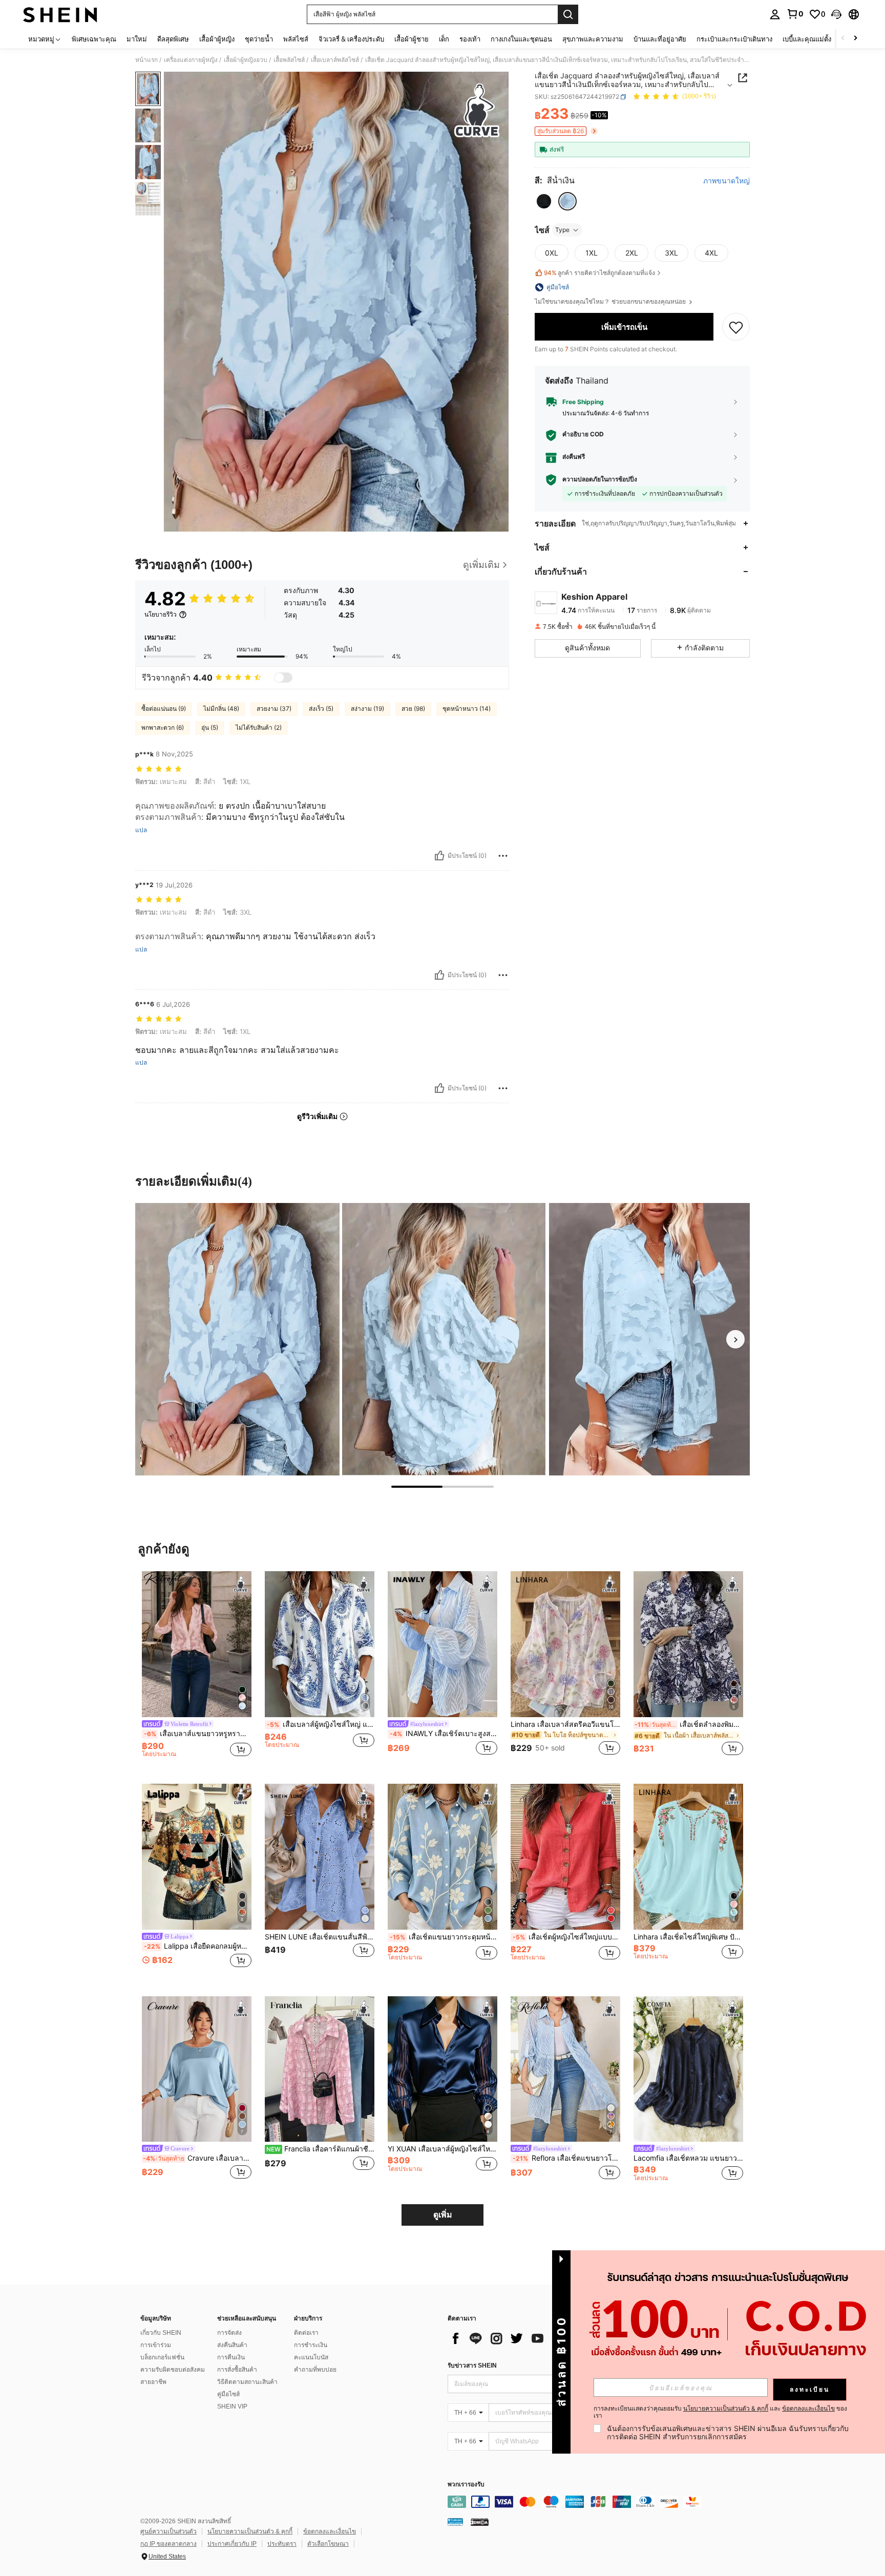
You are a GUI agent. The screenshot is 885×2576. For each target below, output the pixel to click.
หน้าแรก (146, 60)
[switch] (283, 678)
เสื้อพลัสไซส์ (289, 60)
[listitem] (197, 1669)
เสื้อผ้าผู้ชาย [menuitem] (412, 39)
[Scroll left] (843, 39)
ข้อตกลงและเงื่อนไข (330, 2531)
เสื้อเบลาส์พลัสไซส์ (335, 60)
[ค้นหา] (568, 14)
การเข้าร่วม (156, 2345)
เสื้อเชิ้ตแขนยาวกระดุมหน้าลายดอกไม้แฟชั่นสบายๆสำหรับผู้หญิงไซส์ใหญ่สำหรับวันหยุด (444, 1937)
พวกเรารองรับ (466, 2485)
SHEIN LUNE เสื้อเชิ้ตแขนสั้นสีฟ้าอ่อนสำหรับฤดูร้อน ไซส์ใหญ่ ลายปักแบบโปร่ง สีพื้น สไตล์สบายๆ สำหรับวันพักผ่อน (320, 1937)
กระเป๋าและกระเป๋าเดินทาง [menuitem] (734, 39)
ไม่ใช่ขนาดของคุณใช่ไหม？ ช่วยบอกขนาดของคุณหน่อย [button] (611, 302)
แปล (141, 830)
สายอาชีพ (153, 2382)
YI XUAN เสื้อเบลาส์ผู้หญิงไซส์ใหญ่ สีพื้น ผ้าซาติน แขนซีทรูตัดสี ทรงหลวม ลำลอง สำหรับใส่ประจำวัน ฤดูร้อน (442, 2149)
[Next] (735, 1339)
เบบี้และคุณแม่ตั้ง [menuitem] (807, 39)
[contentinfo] (601, 2502)
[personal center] (775, 14)
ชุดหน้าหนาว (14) (467, 709)
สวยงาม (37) (274, 709)
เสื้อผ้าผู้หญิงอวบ (246, 60)
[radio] (544, 201)
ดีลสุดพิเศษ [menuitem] (173, 39)
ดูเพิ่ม (443, 2215)
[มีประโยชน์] (439, 856)
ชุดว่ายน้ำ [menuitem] (259, 39)
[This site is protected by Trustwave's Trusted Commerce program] (455, 2522)
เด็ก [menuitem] (444, 39)
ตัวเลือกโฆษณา (328, 2544)
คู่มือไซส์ (228, 2394)
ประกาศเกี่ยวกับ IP (232, 2544)
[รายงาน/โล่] (503, 856)
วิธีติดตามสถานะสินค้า (247, 2382)
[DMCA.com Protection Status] (480, 2522)
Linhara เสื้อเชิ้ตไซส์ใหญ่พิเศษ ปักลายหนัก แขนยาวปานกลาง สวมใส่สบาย (688, 1937)
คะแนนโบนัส (311, 2357)
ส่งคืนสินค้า (232, 2345)
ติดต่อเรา (306, 2333)
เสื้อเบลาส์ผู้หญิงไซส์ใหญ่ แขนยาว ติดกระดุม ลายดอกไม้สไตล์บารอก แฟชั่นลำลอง (321, 1724)
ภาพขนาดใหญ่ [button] (726, 181)
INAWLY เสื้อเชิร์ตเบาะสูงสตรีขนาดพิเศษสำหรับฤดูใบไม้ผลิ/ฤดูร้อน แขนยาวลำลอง (444, 1734)
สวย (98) (413, 709)
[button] (836, 14)
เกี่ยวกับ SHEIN (161, 2333)
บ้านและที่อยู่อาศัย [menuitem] (660, 39)
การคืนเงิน (231, 2357)
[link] (795, 14)
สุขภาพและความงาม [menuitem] (593, 39)
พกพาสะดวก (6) (163, 727)
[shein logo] (60, 14)
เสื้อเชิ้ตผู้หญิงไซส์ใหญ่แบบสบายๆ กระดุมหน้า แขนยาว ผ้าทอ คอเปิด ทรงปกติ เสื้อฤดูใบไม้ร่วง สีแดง (566, 1937)
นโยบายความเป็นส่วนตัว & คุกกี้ (250, 2531)
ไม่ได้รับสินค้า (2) (259, 727)
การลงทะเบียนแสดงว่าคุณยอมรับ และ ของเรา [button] (720, 2412)
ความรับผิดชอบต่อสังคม (173, 2370)
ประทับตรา (282, 2544)
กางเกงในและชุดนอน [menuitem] (521, 39)
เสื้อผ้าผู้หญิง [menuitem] (217, 39)
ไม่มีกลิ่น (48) (221, 709)
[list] (530, 2338)
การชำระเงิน (311, 2345)
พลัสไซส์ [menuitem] (296, 39)
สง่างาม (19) (367, 709)
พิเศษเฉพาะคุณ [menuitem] (94, 39)
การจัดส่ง (229, 2333)
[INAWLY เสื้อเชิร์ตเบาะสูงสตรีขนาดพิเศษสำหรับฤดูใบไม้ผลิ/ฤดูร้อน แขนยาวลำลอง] (442, 1644)
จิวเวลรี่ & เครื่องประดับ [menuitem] (351, 39)
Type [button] (562, 230)
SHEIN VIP (232, 2406)
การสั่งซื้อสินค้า (237, 2370)
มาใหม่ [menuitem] (137, 39)
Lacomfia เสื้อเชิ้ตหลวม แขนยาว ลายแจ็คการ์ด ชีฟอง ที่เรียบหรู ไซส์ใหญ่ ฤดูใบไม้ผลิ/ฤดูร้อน (688, 2158)
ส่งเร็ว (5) (321, 709)
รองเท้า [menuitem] (470, 39)
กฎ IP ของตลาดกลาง (168, 2544)
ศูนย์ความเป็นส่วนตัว (168, 2531)
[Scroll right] (855, 39)
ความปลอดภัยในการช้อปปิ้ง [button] (600, 479)
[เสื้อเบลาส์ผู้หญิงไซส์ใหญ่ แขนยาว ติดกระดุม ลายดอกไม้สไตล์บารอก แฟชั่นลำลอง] (320, 1644)
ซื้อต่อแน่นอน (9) (164, 709)
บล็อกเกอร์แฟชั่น (162, 2357)
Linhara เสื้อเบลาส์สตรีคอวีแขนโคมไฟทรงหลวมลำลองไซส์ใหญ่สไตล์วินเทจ (565, 1724)
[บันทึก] (736, 327)
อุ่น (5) (210, 727)
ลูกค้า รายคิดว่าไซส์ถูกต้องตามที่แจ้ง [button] (599, 273)
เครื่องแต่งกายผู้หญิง (191, 60)
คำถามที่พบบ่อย (315, 2370)
